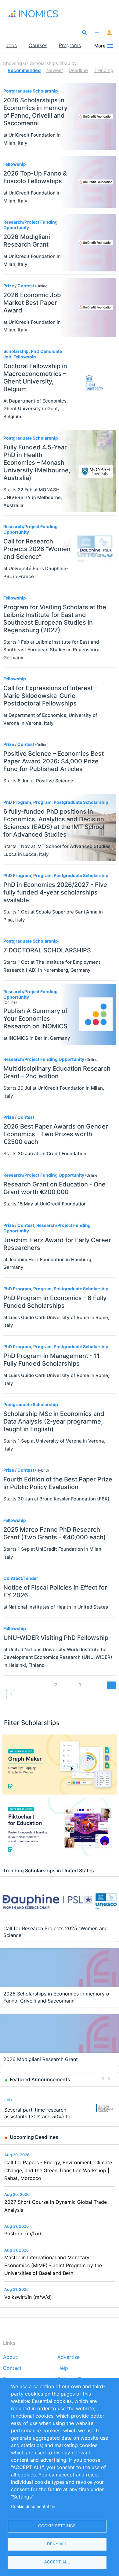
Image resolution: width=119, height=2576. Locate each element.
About (10, 2357)
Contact (12, 2368)
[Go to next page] (111, 1685)
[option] (60, 2108)
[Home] (37, 14)
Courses (38, 45)
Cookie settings (57, 2526)
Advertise (69, 2357)
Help (63, 2368)
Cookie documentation (33, 2506)
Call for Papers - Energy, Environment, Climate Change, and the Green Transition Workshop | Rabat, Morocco (58, 2170)
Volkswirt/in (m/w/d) (28, 2297)
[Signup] (109, 33)
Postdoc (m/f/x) (23, 2234)
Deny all (57, 2544)
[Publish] (97, 33)
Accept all (57, 2562)
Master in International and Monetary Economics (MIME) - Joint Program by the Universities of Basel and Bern (53, 2265)
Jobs (11, 45)
